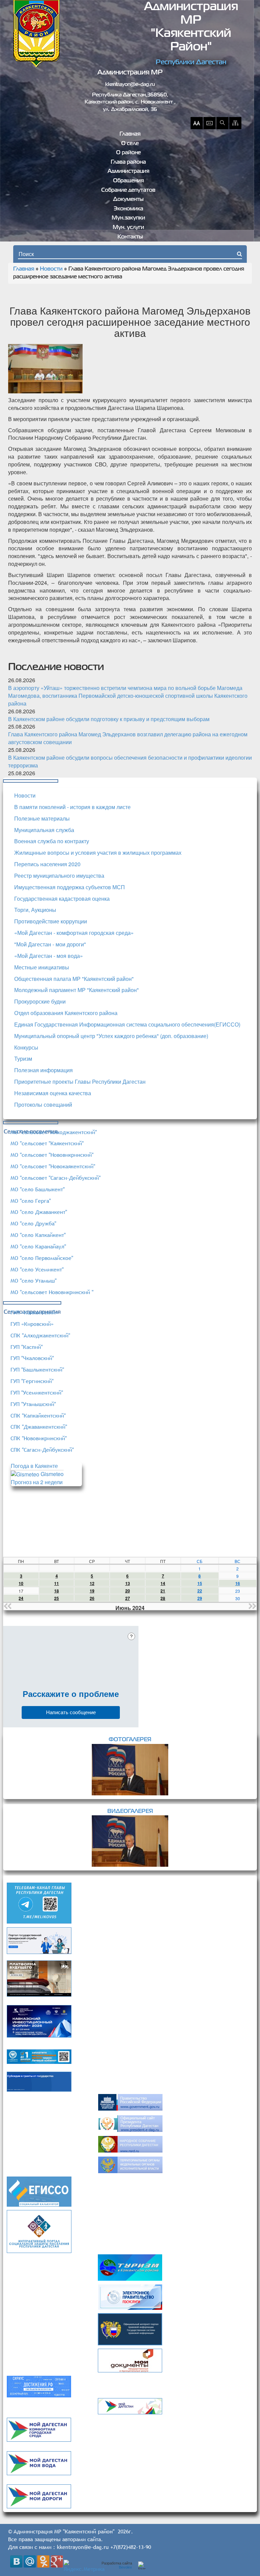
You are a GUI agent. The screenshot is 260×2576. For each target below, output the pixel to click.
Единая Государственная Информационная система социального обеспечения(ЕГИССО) (127, 1024)
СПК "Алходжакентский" (40, 1335)
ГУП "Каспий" (27, 1347)
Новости (51, 269)
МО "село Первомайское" (42, 1258)
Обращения (128, 181)
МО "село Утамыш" (34, 1281)
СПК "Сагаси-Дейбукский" (42, 1450)
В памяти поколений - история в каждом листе (72, 807)
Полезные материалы (42, 818)
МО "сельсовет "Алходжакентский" (54, 1132)
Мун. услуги (128, 228)
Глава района (128, 162)
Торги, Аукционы (35, 910)
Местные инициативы (42, 967)
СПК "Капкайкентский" (38, 1416)
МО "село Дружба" (33, 1223)
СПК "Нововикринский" (39, 1438)
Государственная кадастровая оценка (62, 899)
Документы (128, 200)
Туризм (23, 1059)
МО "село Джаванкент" (39, 1212)
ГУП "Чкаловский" (32, 1358)
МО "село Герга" (31, 1201)
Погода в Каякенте (34, 1466)
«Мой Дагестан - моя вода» (49, 956)
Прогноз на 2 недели (37, 1482)
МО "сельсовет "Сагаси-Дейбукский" (56, 1178)
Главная (130, 134)
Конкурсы (26, 1047)
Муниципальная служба (44, 830)
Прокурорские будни (40, 1001)
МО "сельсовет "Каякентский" (47, 1143)
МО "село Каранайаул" (38, 1246)
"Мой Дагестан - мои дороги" (50, 944)
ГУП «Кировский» (32, 1324)
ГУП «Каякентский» (34, 1312)
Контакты (130, 237)
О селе (130, 144)
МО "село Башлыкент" (38, 1189)
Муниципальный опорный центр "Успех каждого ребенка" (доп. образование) (111, 1036)
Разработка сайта (117, 2565)
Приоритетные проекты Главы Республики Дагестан (80, 1082)
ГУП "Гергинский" (32, 1381)
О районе (128, 153)
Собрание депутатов (128, 190)
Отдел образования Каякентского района (66, 1013)
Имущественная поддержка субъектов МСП (70, 887)
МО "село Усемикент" (37, 1269)
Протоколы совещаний (43, 1105)
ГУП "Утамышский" (33, 1404)
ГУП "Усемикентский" (37, 1393)
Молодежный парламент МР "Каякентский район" (77, 990)
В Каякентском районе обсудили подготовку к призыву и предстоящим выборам (109, 719)
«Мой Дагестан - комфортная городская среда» (74, 933)
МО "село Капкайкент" (38, 1235)
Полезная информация (44, 1070)
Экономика (128, 209)
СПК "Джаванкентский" (39, 1427)
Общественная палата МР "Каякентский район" (74, 979)
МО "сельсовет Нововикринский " (52, 1292)
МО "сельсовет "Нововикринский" (52, 1155)
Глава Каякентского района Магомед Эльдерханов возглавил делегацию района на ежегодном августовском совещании (128, 738)
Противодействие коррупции (51, 921)
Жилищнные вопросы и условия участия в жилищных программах (98, 853)
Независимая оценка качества (53, 1093)
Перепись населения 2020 (47, 864)
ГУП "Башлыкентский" (37, 1370)
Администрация (128, 171)
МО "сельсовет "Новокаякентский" (53, 1166)
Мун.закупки (128, 218)
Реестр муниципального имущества (59, 876)
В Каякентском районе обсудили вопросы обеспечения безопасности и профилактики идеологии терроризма (130, 761)
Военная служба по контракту (52, 841)
